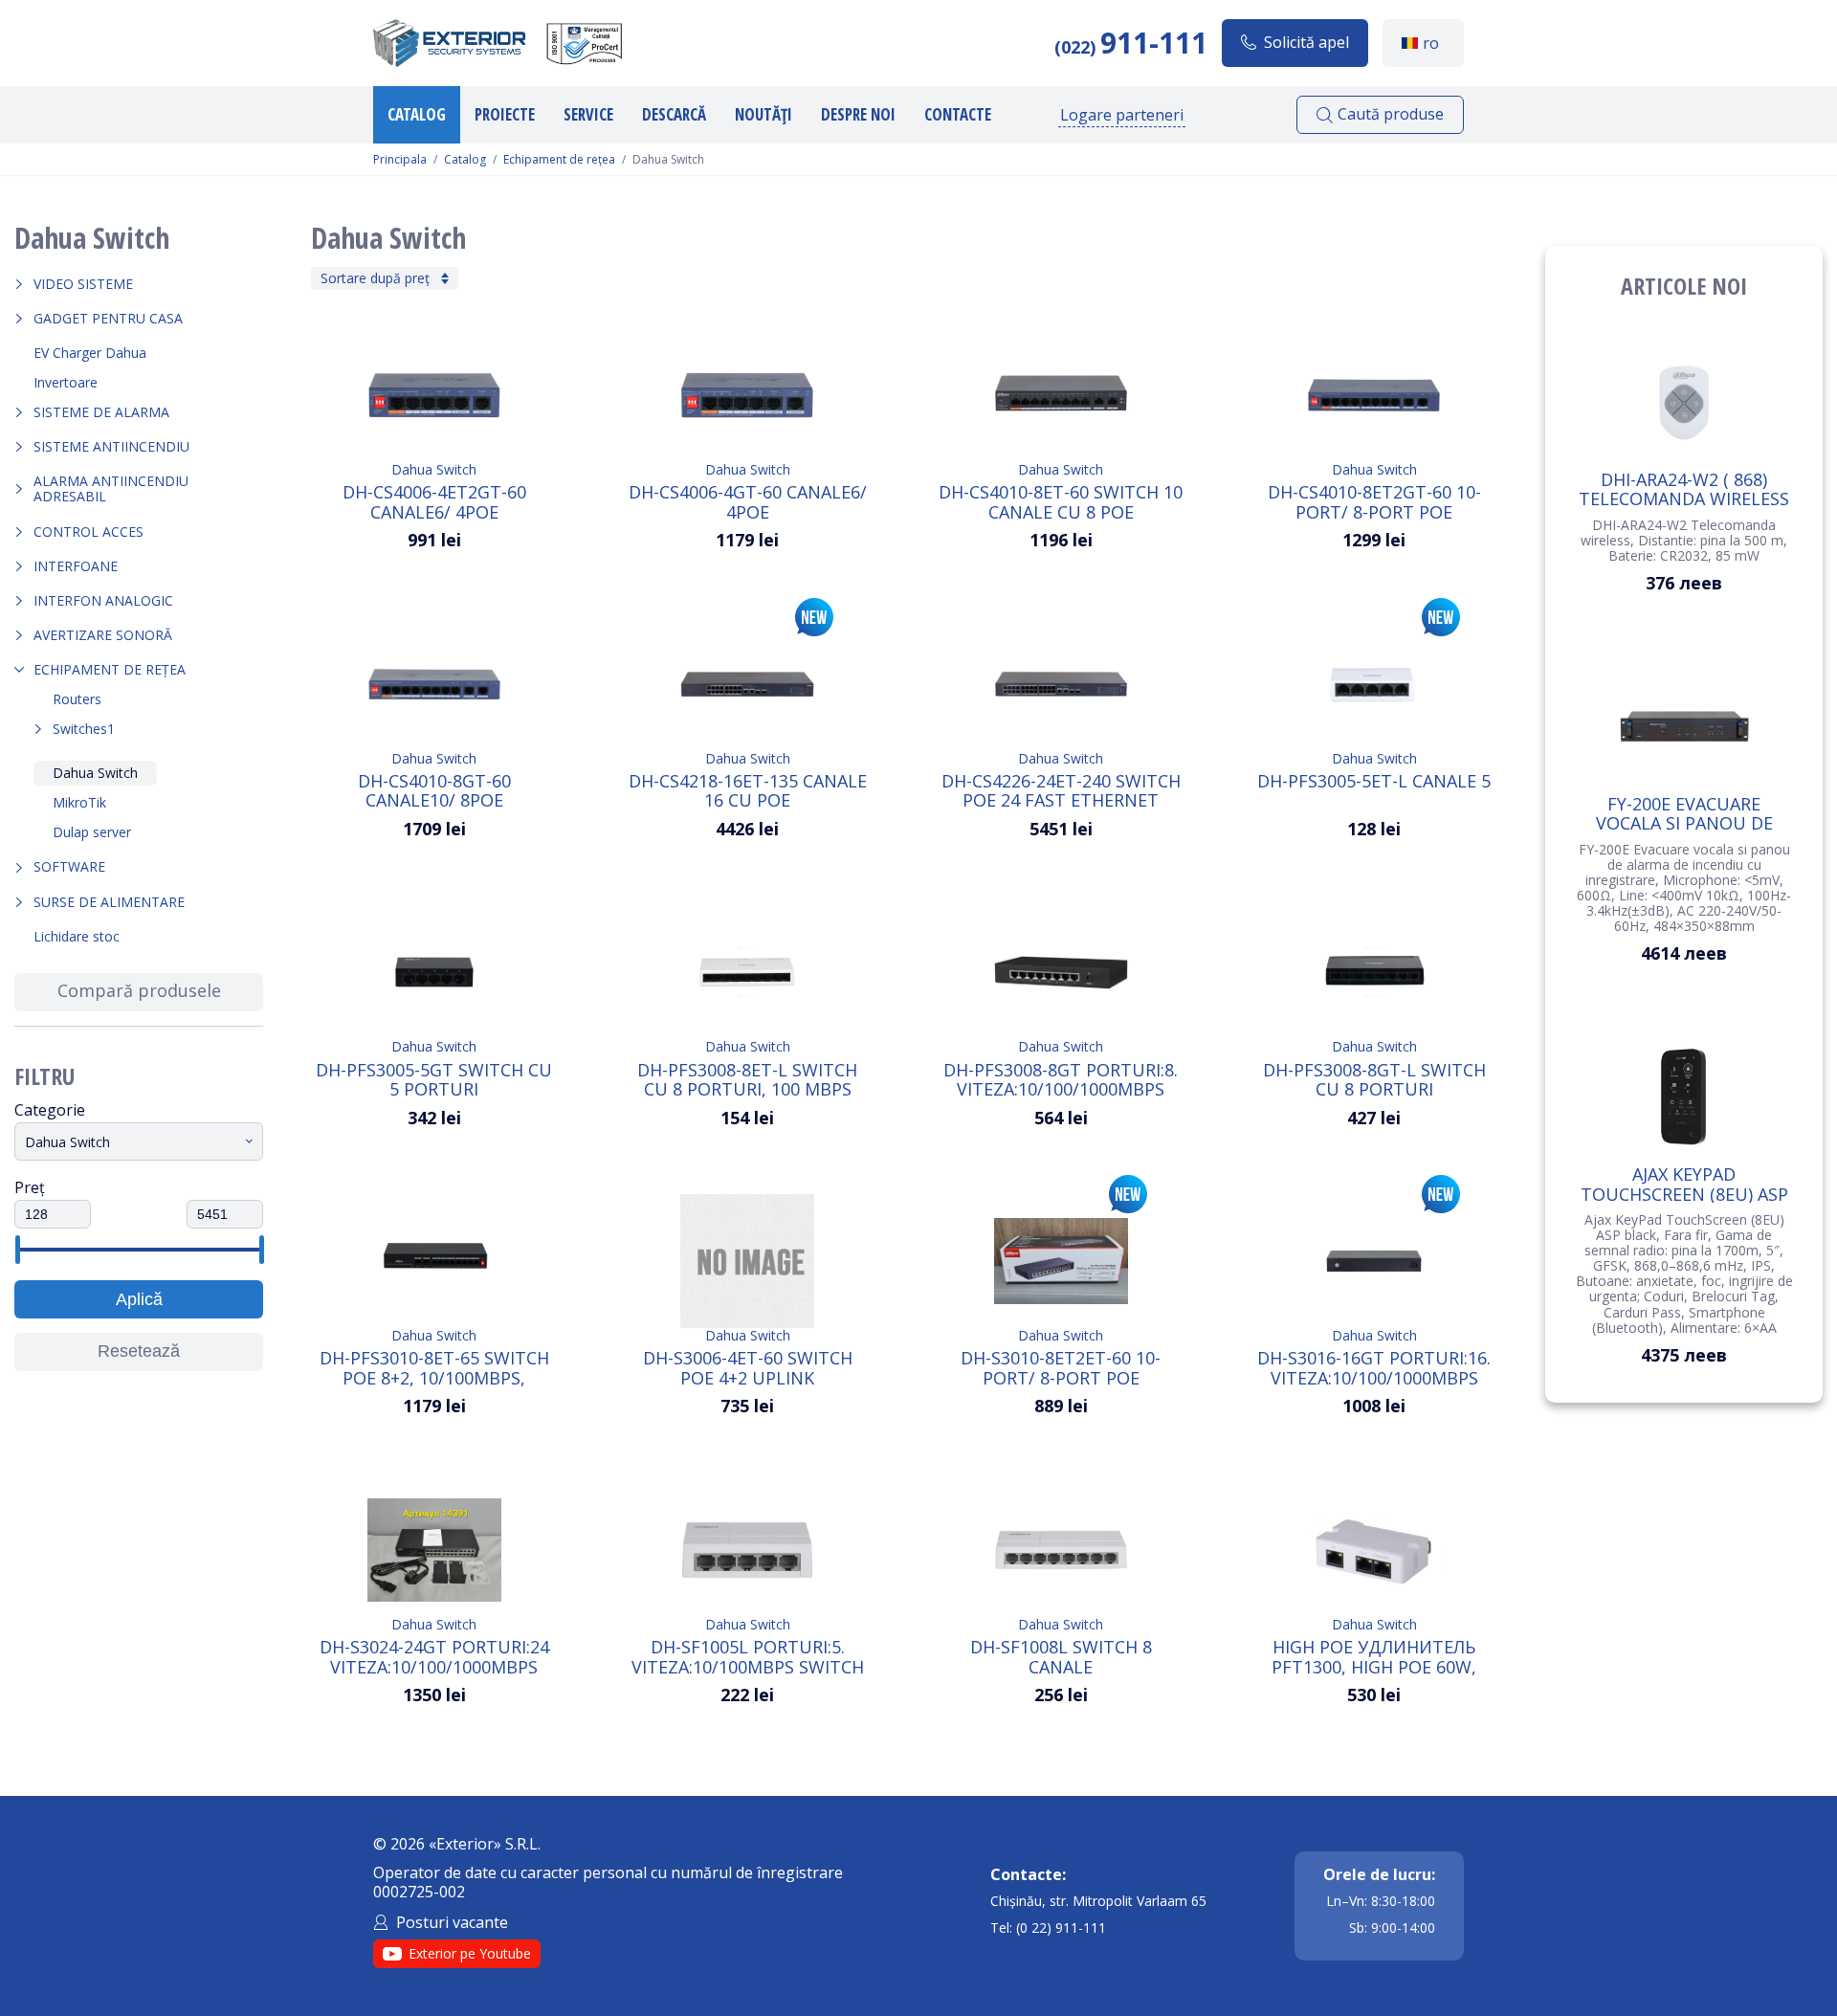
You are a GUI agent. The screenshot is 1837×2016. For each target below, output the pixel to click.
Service (588, 114)
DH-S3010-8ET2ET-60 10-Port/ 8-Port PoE (1061, 1367)
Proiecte (505, 114)
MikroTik (79, 802)
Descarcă (674, 114)
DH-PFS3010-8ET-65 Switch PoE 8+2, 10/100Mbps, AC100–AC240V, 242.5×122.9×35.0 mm (434, 1367)
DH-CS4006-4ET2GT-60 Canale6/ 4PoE (434, 501)
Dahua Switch (95, 773)
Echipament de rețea (559, 160)
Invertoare (66, 382)
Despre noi (858, 114)
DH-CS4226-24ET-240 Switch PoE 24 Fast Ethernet (1061, 790)
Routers (77, 699)
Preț (30, 1187)
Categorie (50, 1110)
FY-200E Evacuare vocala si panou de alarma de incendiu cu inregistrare (1684, 813)
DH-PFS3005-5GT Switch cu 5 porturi (434, 1079)
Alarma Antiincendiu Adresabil (111, 488)
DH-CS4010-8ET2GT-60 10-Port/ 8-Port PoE (1374, 501)
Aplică (139, 1299)
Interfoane (76, 566)
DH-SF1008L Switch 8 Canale (1061, 1656)
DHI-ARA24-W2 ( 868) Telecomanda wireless (1684, 489)
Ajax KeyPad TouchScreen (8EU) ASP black (1684, 1184)
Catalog (417, 114)
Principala (400, 160)
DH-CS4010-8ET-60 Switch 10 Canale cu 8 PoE (1061, 501)
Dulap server (92, 832)
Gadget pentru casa (108, 318)
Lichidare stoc (77, 936)
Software (69, 866)
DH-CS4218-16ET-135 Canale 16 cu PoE (748, 790)
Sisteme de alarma (101, 412)
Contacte (958, 114)
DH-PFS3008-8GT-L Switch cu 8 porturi (1374, 1079)
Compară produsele (139, 990)
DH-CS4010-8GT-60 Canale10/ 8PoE (434, 790)
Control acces (89, 532)
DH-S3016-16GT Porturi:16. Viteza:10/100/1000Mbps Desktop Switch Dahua (1374, 1367)
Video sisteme (83, 284)
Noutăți (764, 114)
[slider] (17, 1250)
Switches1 (84, 729)
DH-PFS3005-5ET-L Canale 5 (1374, 782)
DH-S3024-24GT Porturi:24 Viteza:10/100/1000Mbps (434, 1656)
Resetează (139, 1351)
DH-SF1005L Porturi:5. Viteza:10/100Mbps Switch (748, 1656)
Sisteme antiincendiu (111, 446)
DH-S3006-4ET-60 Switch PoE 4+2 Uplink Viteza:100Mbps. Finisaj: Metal (748, 1367)
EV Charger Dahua (90, 353)
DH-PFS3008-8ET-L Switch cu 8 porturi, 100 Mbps (747, 1079)
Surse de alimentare (109, 902)
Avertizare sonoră (103, 635)
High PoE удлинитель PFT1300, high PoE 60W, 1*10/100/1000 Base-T (1374, 1656)
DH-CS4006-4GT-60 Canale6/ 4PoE (748, 501)
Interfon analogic (103, 600)
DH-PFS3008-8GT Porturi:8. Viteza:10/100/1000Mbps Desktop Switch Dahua (1061, 1079)
